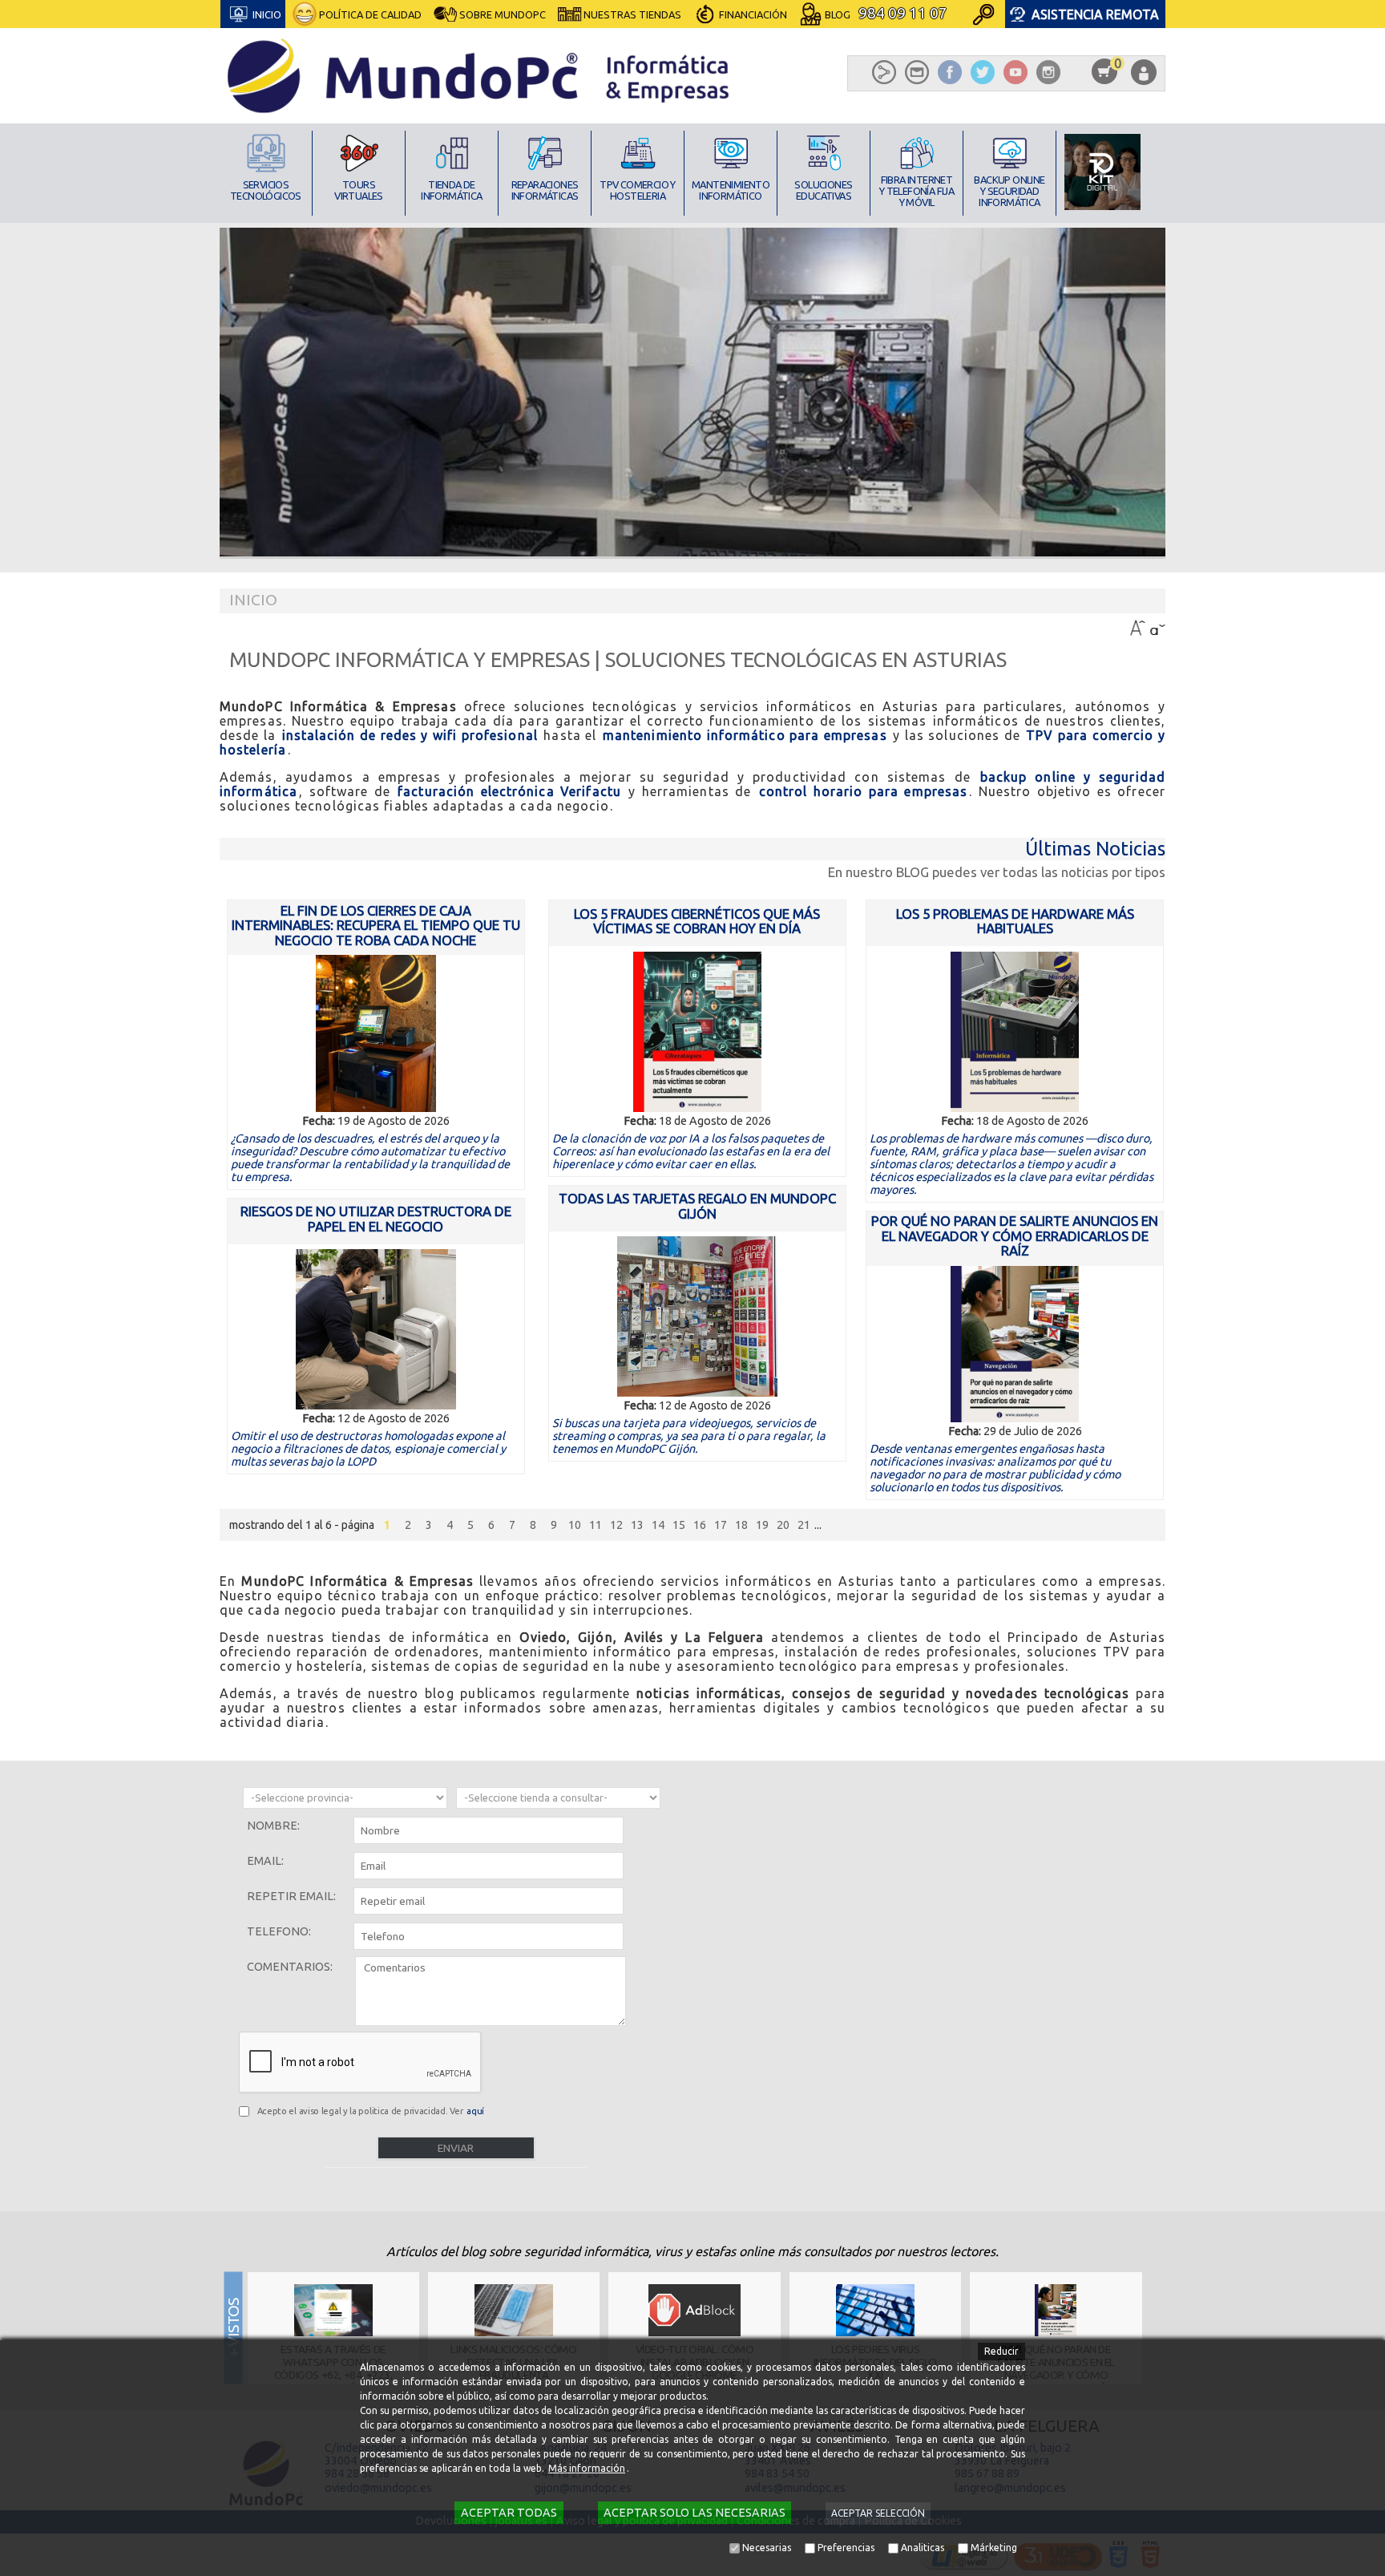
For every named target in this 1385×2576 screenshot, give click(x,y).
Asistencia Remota (1095, 14)
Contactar (747, 53)
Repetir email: (291, 1896)
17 (721, 1525)
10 (575, 1525)
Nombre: (273, 1826)
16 (700, 1525)
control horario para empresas (864, 791)
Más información (587, 2468)
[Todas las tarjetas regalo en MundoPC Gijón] (697, 1316)
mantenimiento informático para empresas (745, 735)
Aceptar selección (878, 2513)
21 (804, 1525)
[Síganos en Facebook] (950, 72)
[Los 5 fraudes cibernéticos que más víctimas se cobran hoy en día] (697, 1032)
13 (637, 1525)
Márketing (994, 2548)
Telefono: (279, 1931)
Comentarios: (290, 1967)
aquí (475, 2111)
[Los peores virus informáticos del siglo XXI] (875, 2310)
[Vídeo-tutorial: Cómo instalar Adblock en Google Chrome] (695, 2310)
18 (741, 1525)
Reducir (1001, 2351)
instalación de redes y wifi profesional (410, 735)
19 (762, 1525)
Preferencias (846, 2548)
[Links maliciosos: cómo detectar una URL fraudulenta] (514, 2310)
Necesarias (767, 2548)
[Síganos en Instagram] (1048, 72)
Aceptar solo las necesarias (695, 2513)
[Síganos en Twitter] (982, 72)
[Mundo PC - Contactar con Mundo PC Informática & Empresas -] (917, 72)
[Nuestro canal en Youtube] (1015, 72)
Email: (265, 1861)
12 (616, 1525)
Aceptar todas (509, 2513)
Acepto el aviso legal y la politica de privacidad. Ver (371, 2111)
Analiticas (923, 2548)
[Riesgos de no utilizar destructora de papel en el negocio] (376, 1329)
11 (596, 1525)
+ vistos (1158, 2327)
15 (679, 1525)
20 (783, 1525)
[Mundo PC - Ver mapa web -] (884, 72)
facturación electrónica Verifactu (509, 791)
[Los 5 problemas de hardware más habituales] (1015, 1032)
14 (658, 1525)
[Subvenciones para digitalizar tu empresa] (1102, 172)
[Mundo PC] (480, 75)
